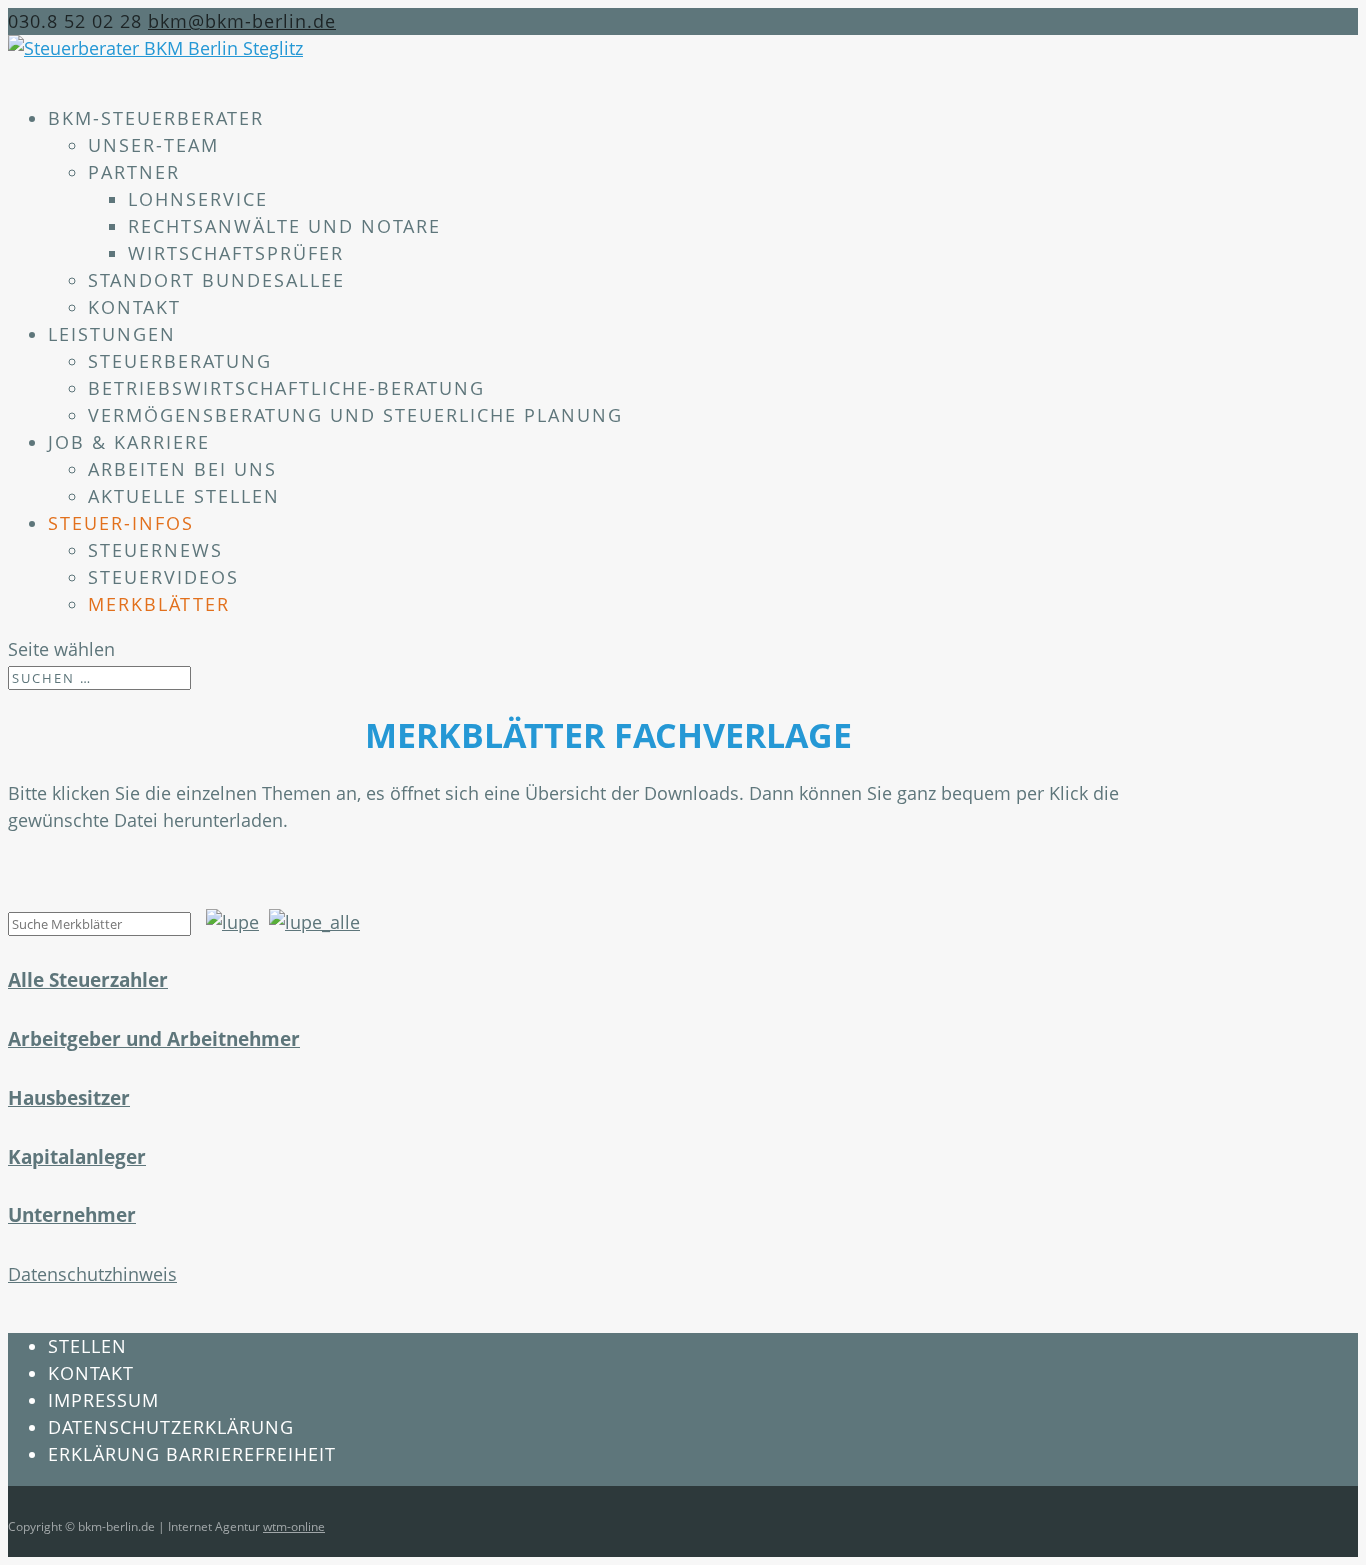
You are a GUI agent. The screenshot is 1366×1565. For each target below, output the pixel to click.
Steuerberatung (180, 361)
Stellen (87, 1346)
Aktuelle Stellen (184, 496)
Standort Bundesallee (216, 280)
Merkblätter (159, 604)
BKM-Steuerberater (156, 118)
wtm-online (294, 1526)
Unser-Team (153, 145)
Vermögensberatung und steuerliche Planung (355, 415)
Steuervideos (163, 577)
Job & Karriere (129, 442)
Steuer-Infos (121, 523)
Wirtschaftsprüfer (236, 253)
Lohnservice (198, 199)
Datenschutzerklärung (171, 1427)
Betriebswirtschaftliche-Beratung (286, 388)
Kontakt (134, 307)
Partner (134, 172)
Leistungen (112, 334)
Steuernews (155, 550)
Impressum (103, 1400)
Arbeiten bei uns (182, 469)
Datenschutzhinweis (92, 1274)
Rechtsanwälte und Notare (284, 226)
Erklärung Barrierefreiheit (192, 1454)
